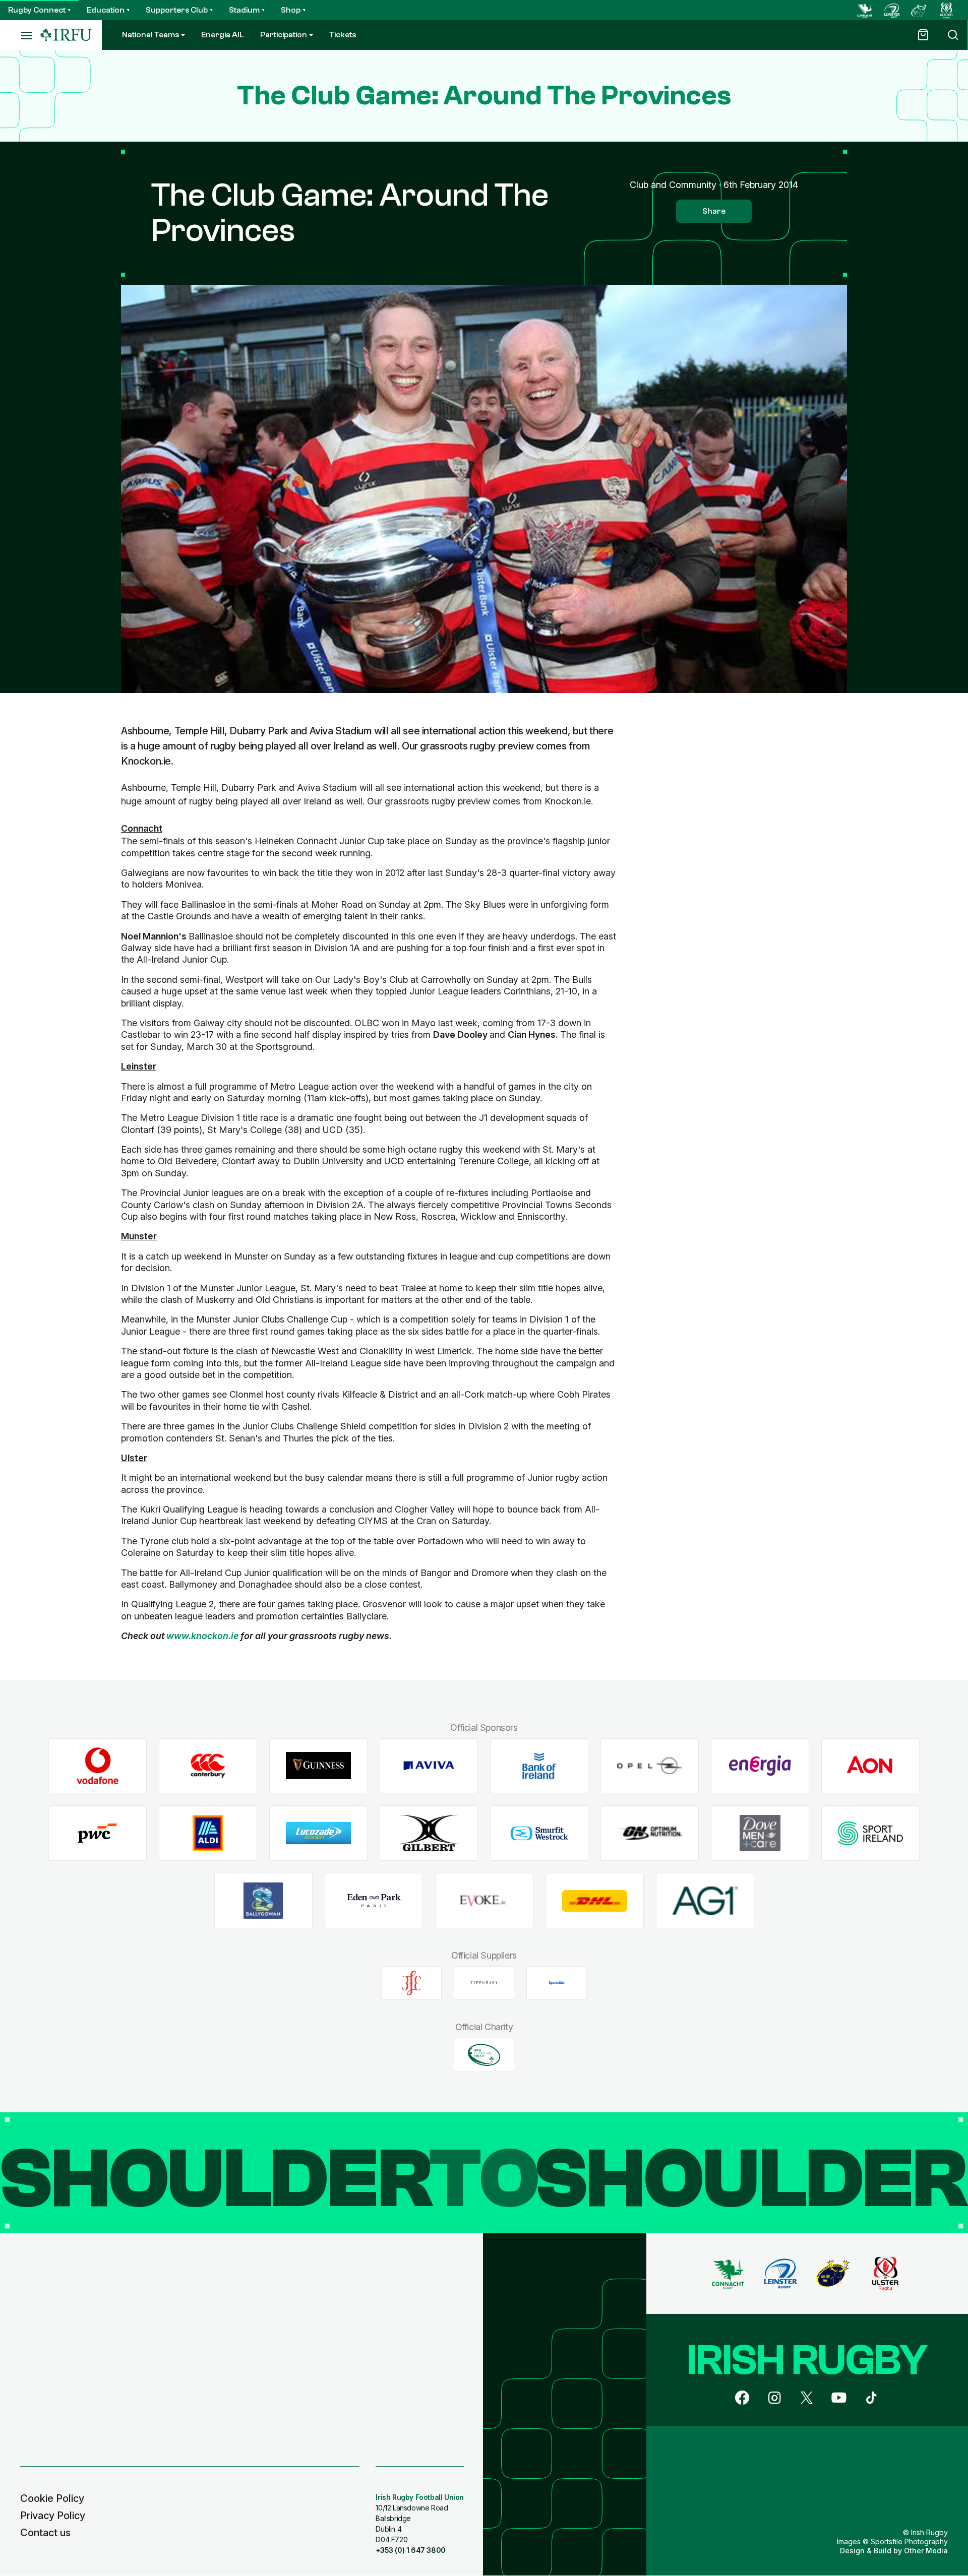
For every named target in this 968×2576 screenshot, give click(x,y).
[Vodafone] (98, 1766)
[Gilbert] (429, 1833)
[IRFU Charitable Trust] (484, 2055)
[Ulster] (946, 10)
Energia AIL (223, 35)
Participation (284, 35)
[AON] (870, 1766)
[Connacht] (865, 10)
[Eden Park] (374, 1901)
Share (714, 211)
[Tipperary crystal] (484, 1983)
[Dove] (760, 1833)
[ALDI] (208, 1833)
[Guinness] (318, 1766)
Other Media (926, 2551)
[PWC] (98, 1833)
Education (106, 10)
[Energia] (760, 1766)
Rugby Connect (37, 10)
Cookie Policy (52, 2498)
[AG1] (705, 1901)
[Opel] (650, 1766)
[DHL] (595, 1901)
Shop (291, 10)
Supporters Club (177, 10)
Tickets (343, 35)
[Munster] (919, 10)
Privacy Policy (53, 2516)
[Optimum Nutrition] (650, 1833)
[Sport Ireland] (870, 1833)
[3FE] (411, 1983)
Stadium (244, 10)
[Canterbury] (208, 1766)
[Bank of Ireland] (539, 1766)
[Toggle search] (953, 35)
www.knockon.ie (202, 1636)
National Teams (150, 35)
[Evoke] (484, 1901)
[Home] (66, 35)
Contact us (45, 2533)
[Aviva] (429, 1766)
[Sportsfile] (557, 1983)
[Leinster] (892, 10)
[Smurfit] (539, 1833)
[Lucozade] (318, 1833)
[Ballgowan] (263, 1901)
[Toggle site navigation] (20, 35)
